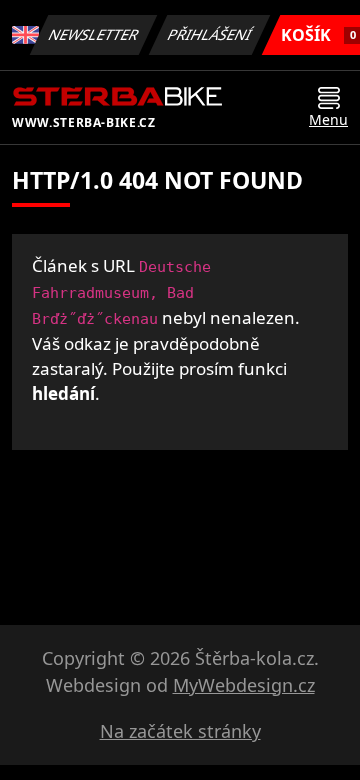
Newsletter (94, 34)
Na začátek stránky (180, 731)
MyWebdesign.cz (244, 685)
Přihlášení (210, 34)
